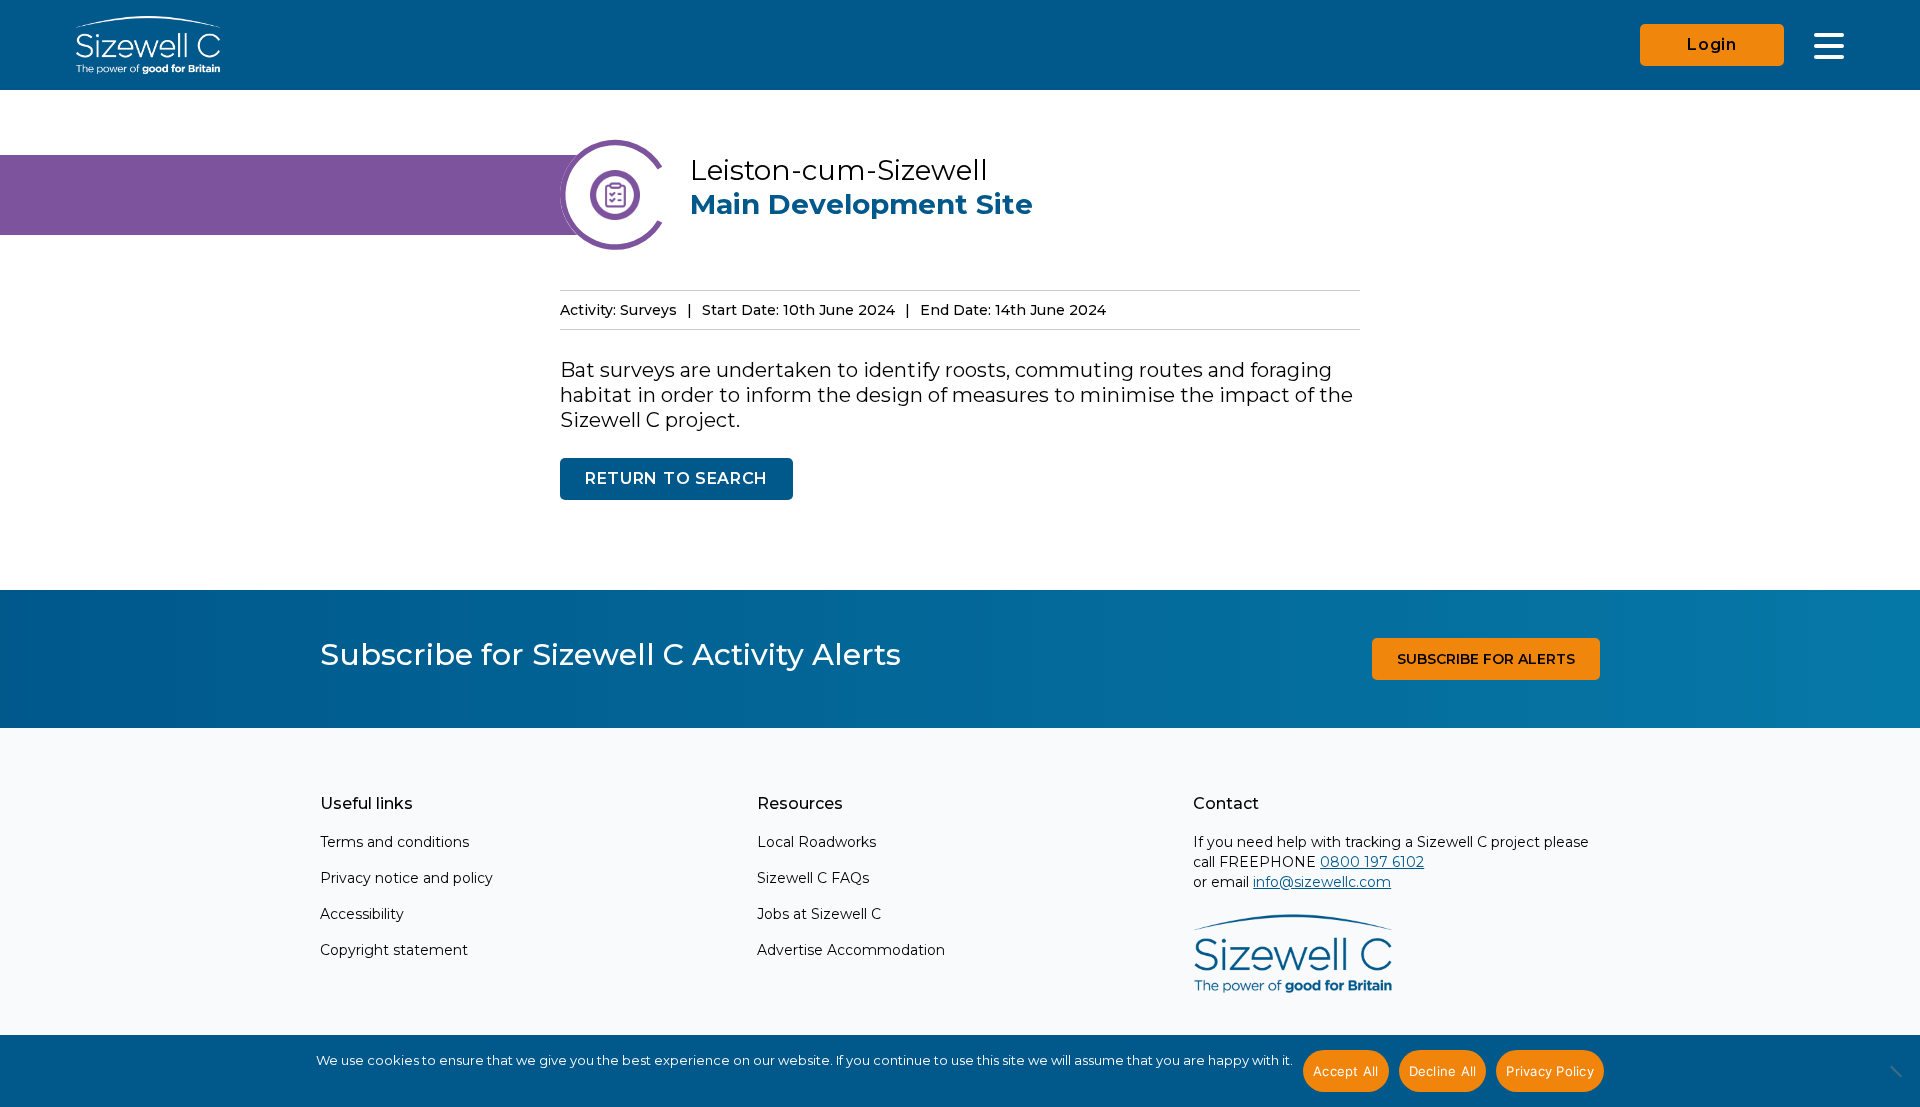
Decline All (1443, 1071)
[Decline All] (1895, 1082)
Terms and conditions (394, 842)
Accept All (1346, 1071)
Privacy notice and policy (406, 878)
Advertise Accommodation (851, 950)
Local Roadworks (816, 842)
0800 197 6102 (1372, 862)
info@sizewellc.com (1322, 882)
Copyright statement (394, 950)
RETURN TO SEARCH (676, 478)
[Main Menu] (1829, 45)
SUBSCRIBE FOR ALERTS (1486, 659)
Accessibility (362, 914)
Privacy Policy (1550, 1071)
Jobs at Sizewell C (819, 914)
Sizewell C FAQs (813, 878)
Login (1712, 44)
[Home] (148, 45)
